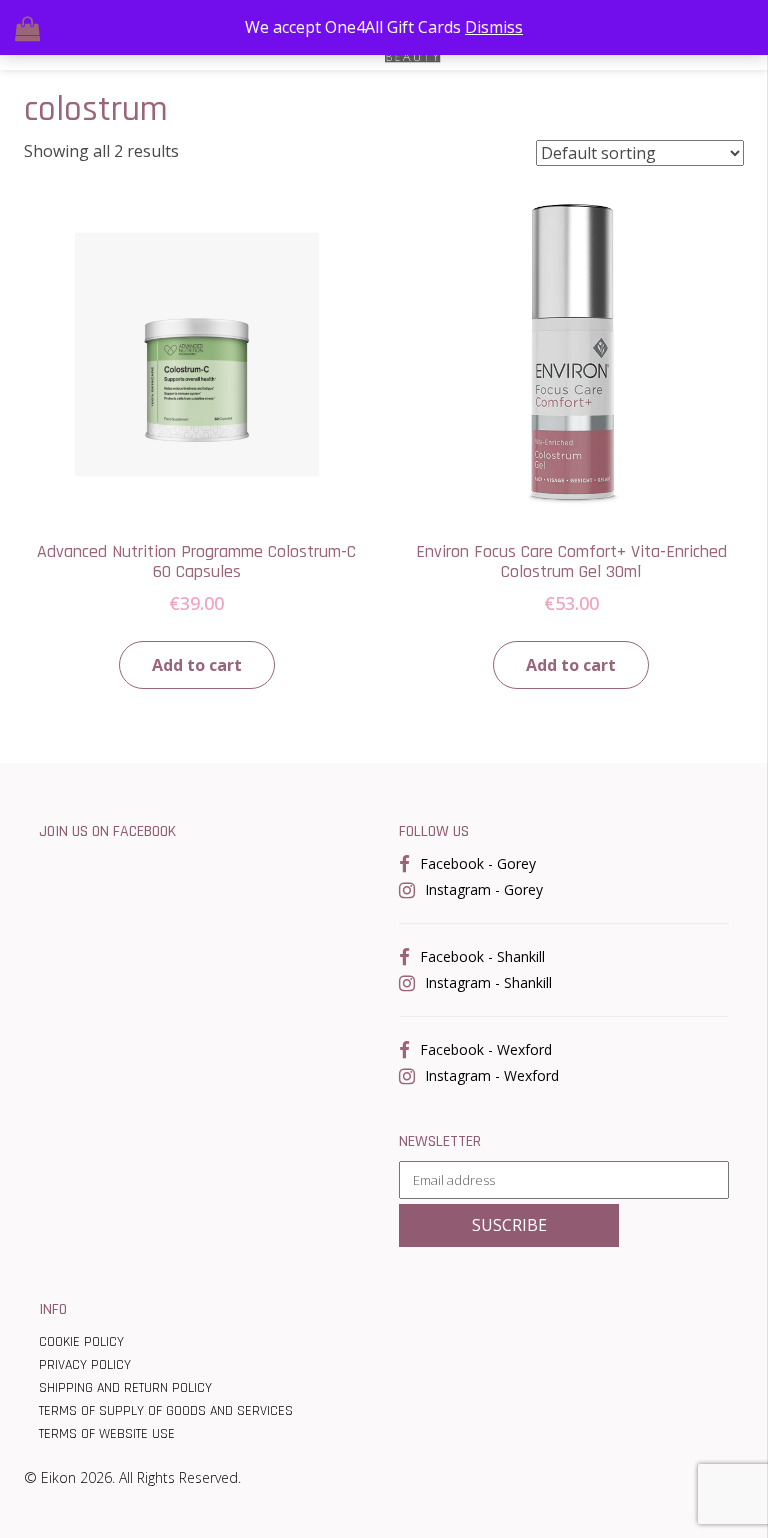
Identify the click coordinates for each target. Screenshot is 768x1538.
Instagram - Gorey (484, 889)
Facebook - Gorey (478, 863)
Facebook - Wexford (486, 1049)
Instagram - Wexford (492, 1075)
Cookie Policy (81, 1342)
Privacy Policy (85, 1365)
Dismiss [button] (494, 27)
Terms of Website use (107, 1434)
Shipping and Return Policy (125, 1388)
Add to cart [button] (197, 665)
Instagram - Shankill (488, 982)
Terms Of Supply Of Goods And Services (166, 1411)
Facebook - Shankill (482, 956)
